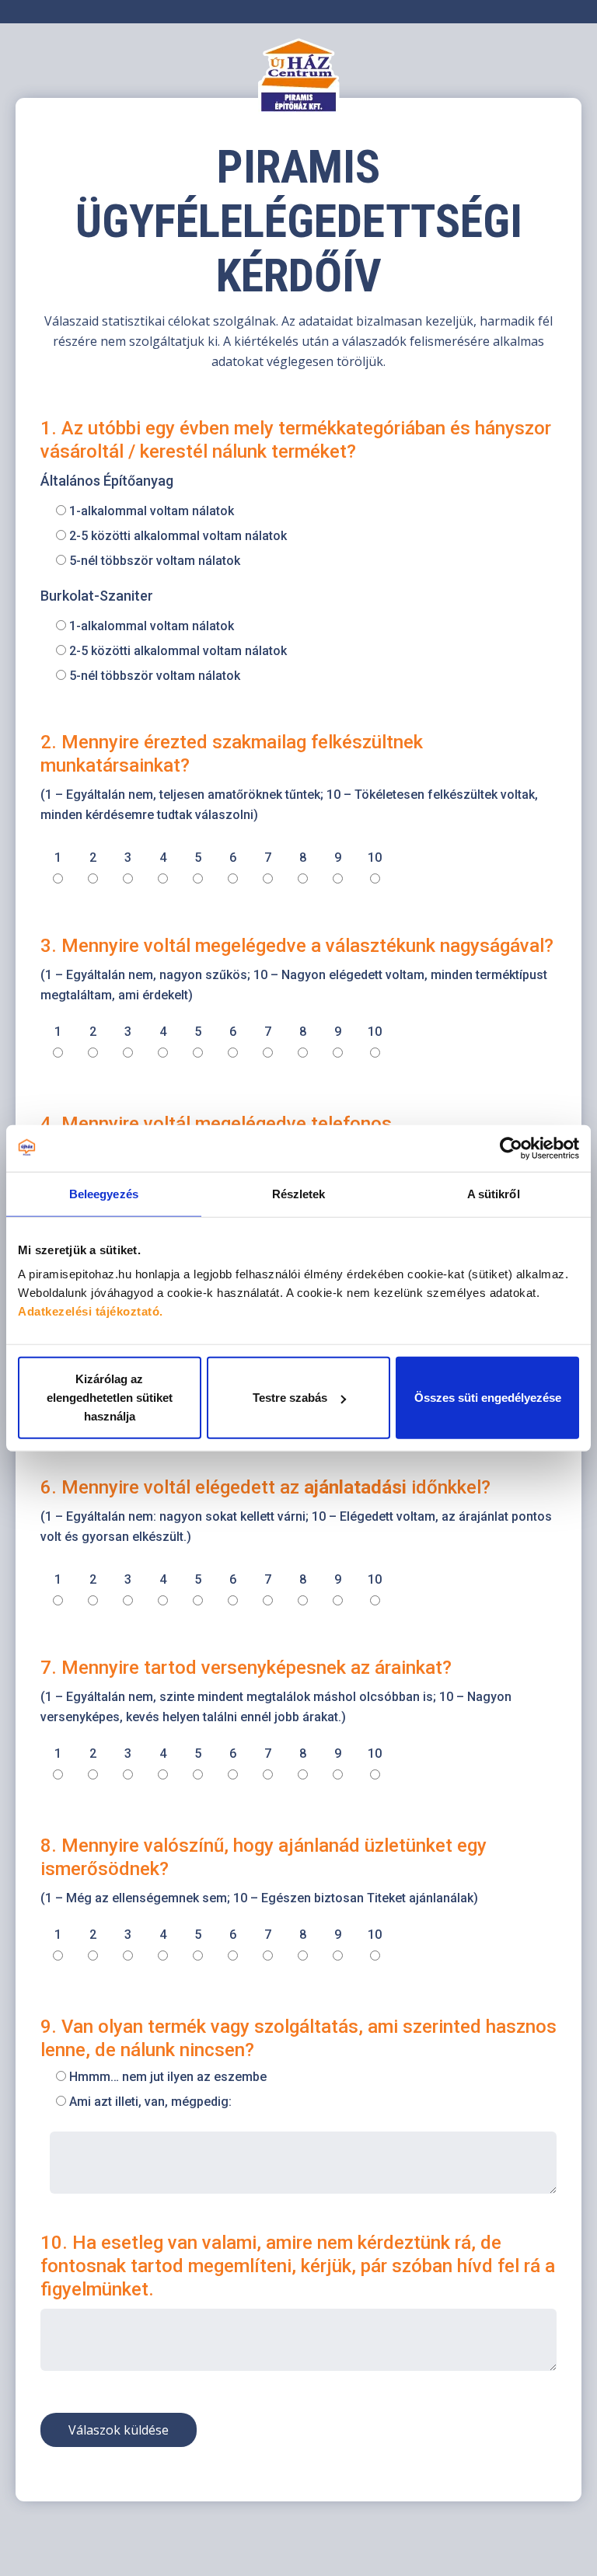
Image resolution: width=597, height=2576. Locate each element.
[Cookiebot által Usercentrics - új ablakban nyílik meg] (511, 1148)
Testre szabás (290, 1398)
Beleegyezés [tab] (104, 1193)
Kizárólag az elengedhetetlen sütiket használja (110, 1398)
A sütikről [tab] (494, 1193)
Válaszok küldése (119, 2430)
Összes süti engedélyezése (488, 1398)
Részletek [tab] (299, 1193)
